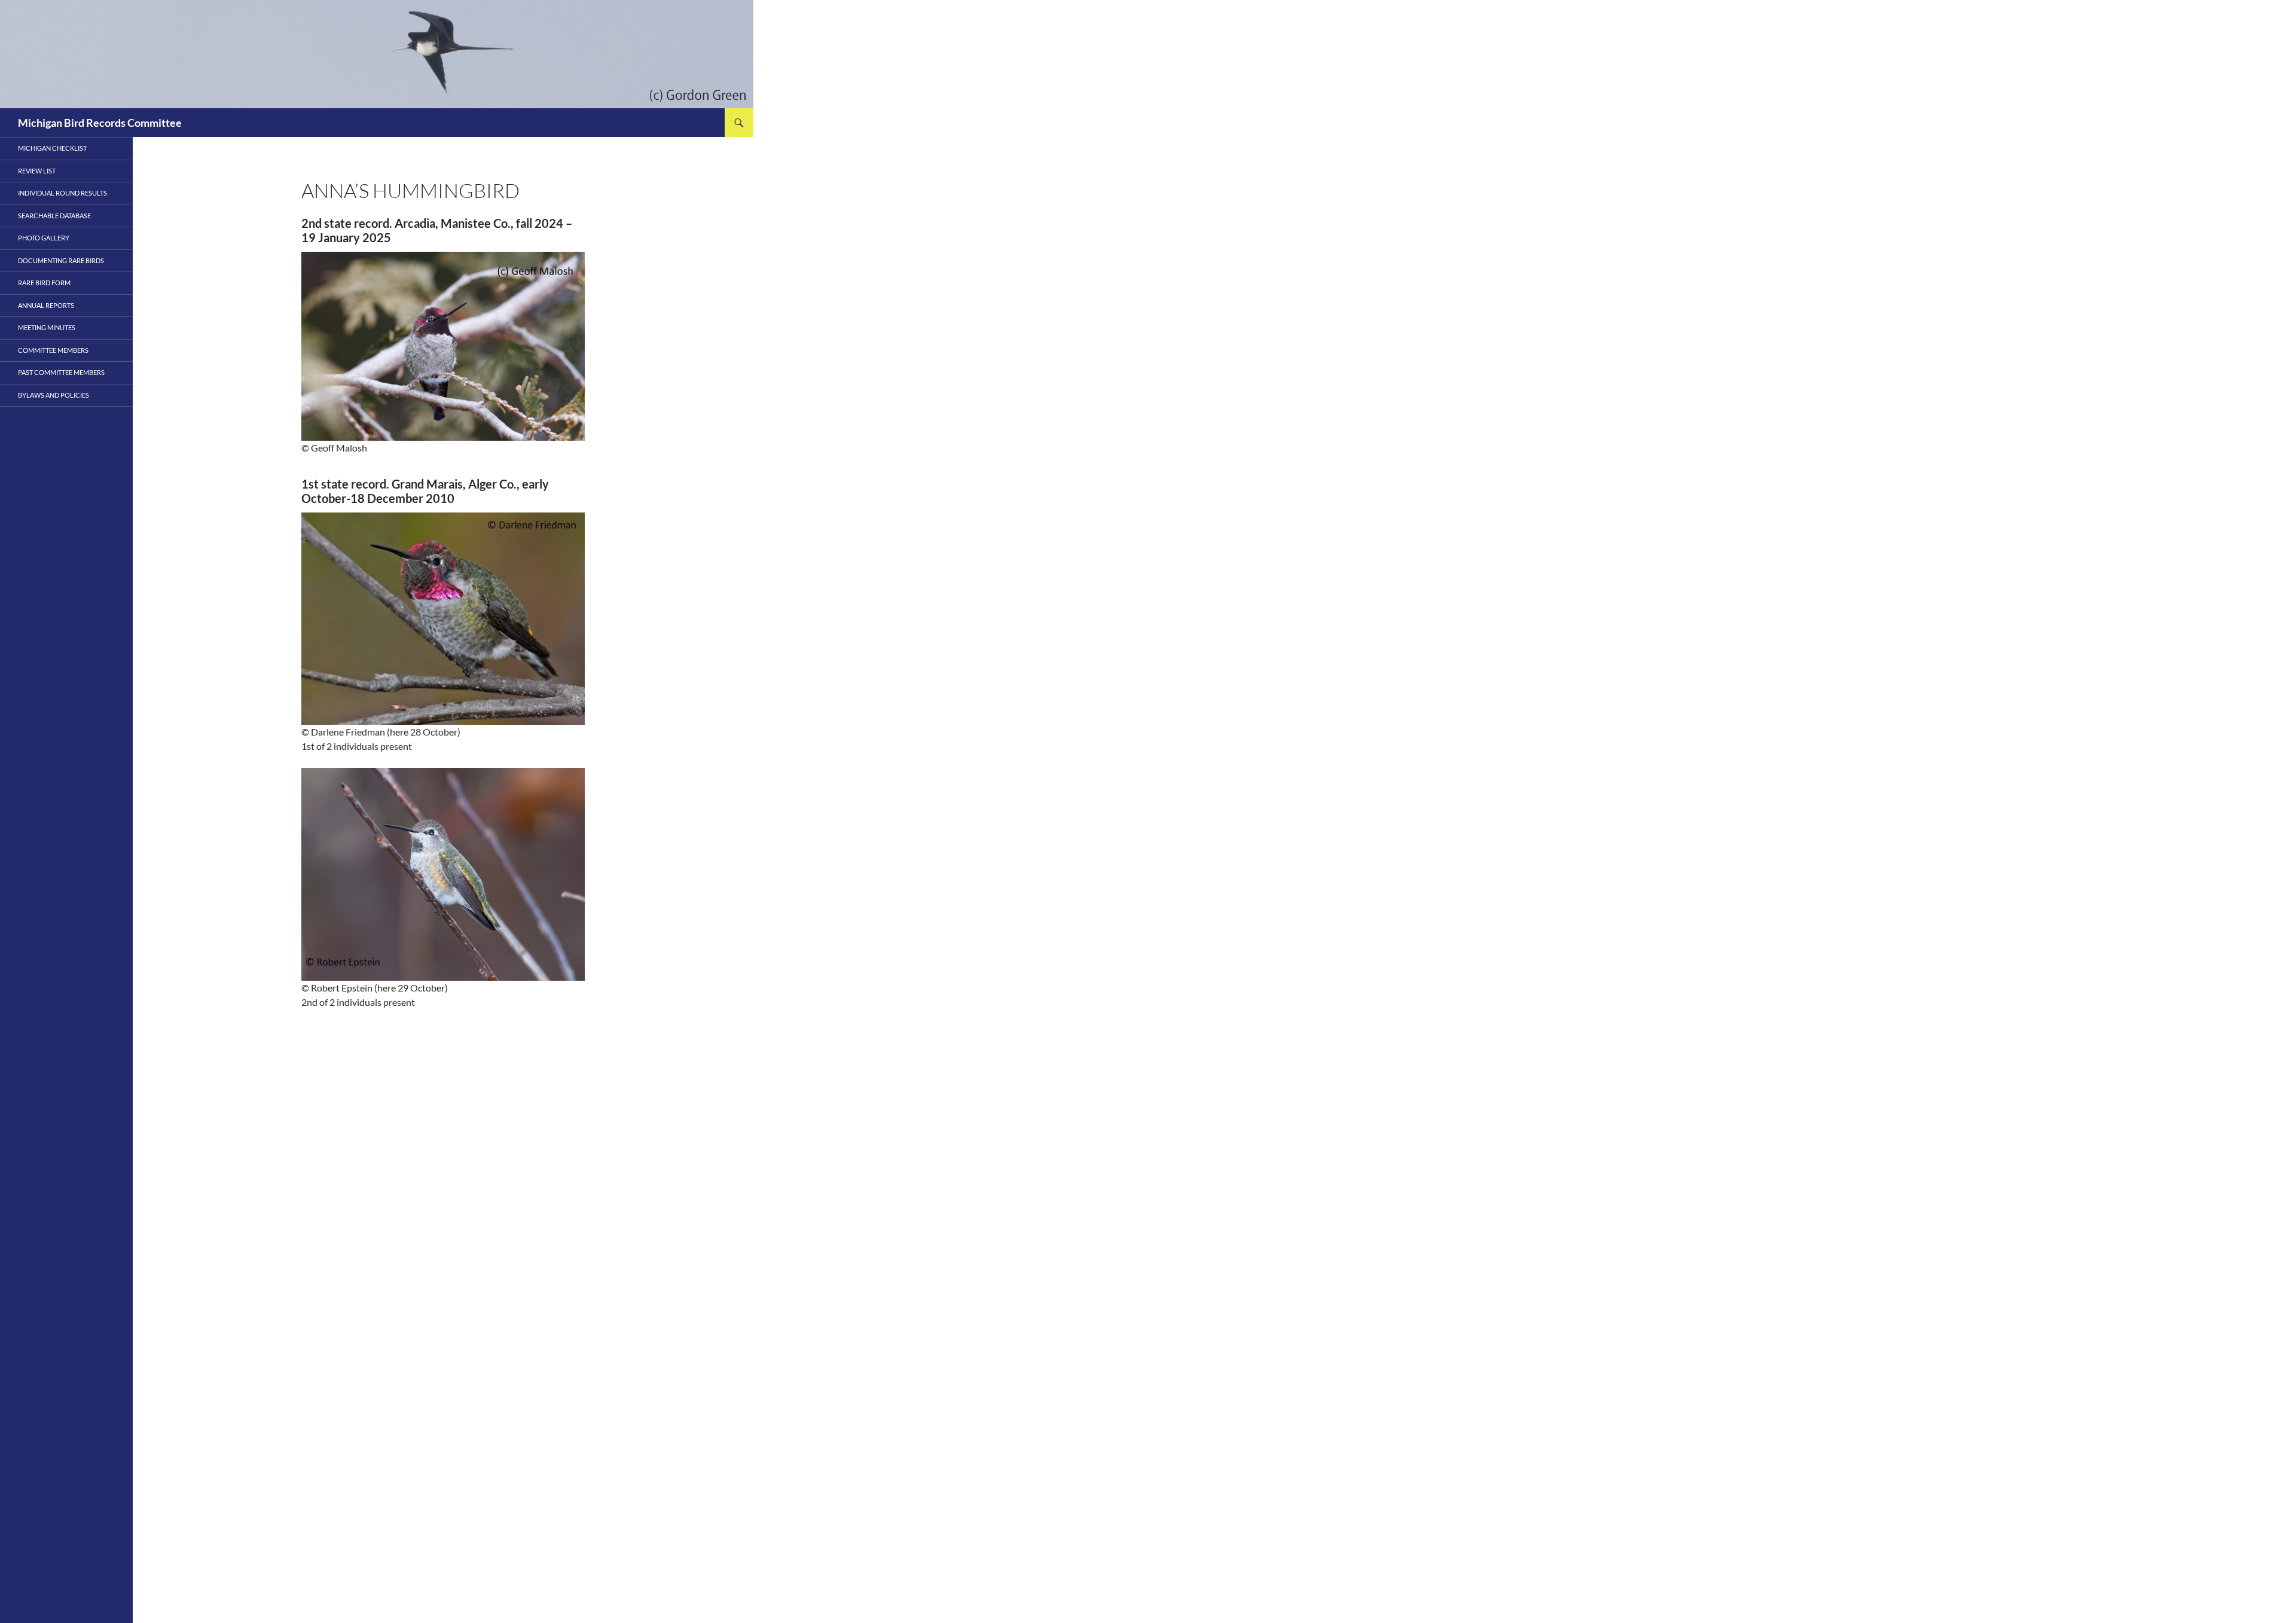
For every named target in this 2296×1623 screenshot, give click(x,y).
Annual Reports (46, 305)
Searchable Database (54, 216)
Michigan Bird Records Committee (100, 123)
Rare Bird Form (44, 283)
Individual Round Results (62, 193)
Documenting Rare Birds (61, 260)
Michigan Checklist (52, 148)
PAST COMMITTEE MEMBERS (61, 372)
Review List (37, 171)
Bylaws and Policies (54, 395)
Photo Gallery (44, 238)
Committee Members (53, 350)
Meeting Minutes (47, 327)
